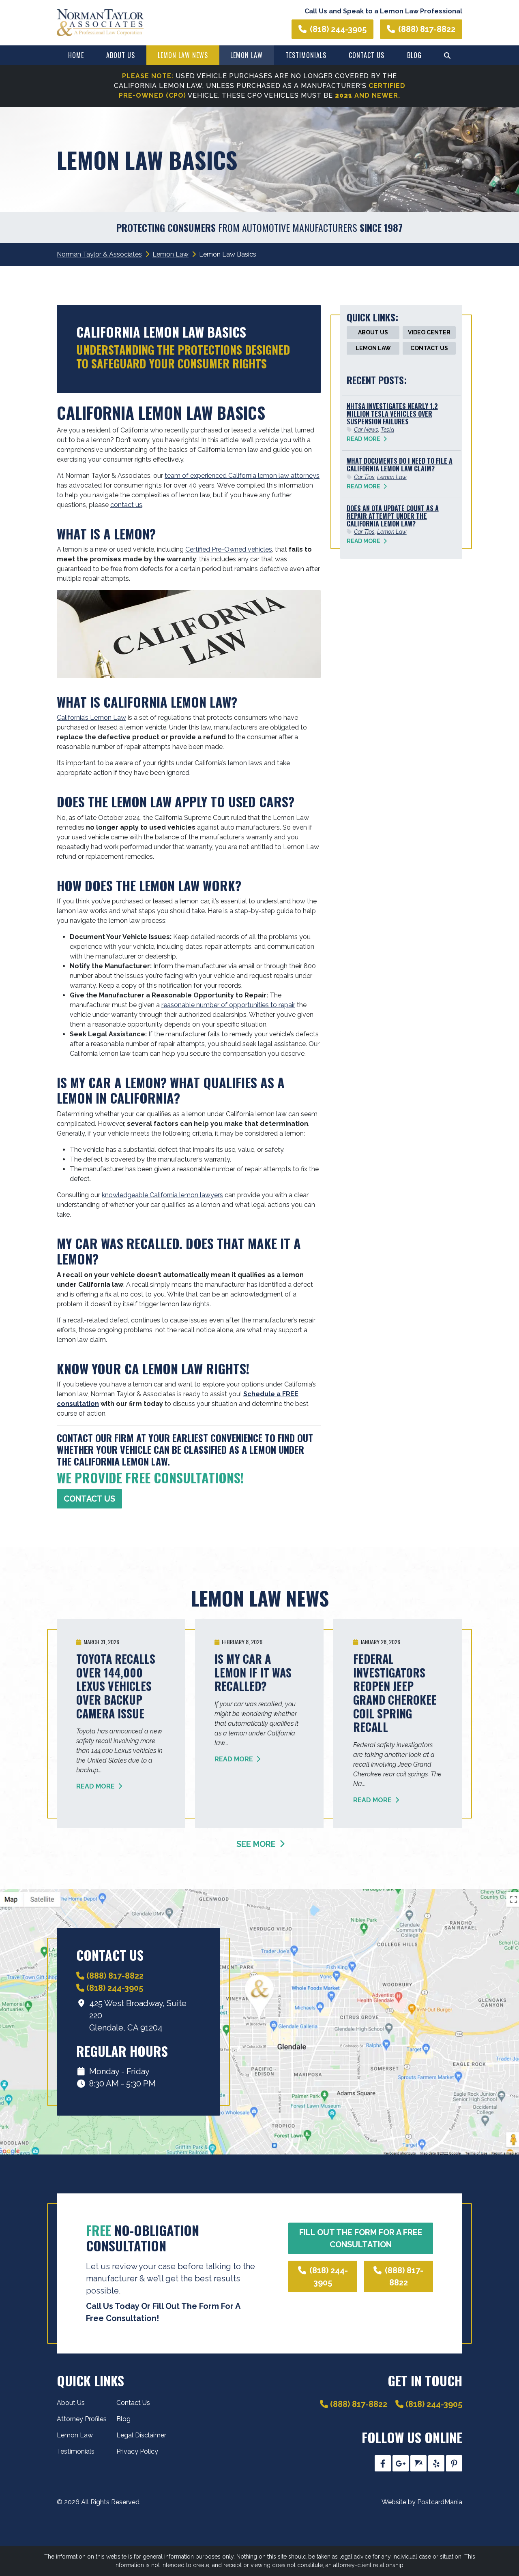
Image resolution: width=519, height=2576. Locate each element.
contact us (126, 505)
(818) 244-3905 (338, 29)
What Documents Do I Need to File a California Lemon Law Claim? (400, 465)
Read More (364, 439)
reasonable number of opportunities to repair (228, 1005)
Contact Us (367, 55)
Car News (366, 430)
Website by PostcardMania (422, 2502)
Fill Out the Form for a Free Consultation (361, 2238)
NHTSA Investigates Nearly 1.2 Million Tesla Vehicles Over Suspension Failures (392, 414)
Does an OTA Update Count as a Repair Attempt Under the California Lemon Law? (393, 516)
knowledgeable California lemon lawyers (162, 1195)
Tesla (387, 430)
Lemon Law (247, 55)
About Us (121, 55)
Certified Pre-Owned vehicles (229, 549)
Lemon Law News (183, 55)
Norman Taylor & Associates (99, 254)
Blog (414, 55)
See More (257, 1844)
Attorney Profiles (82, 2419)
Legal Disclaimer (141, 2435)
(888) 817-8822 (427, 29)
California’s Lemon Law (91, 718)
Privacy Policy (137, 2451)
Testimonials (306, 55)
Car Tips (364, 477)
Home (76, 55)
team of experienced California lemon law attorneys (242, 476)
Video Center (429, 332)
